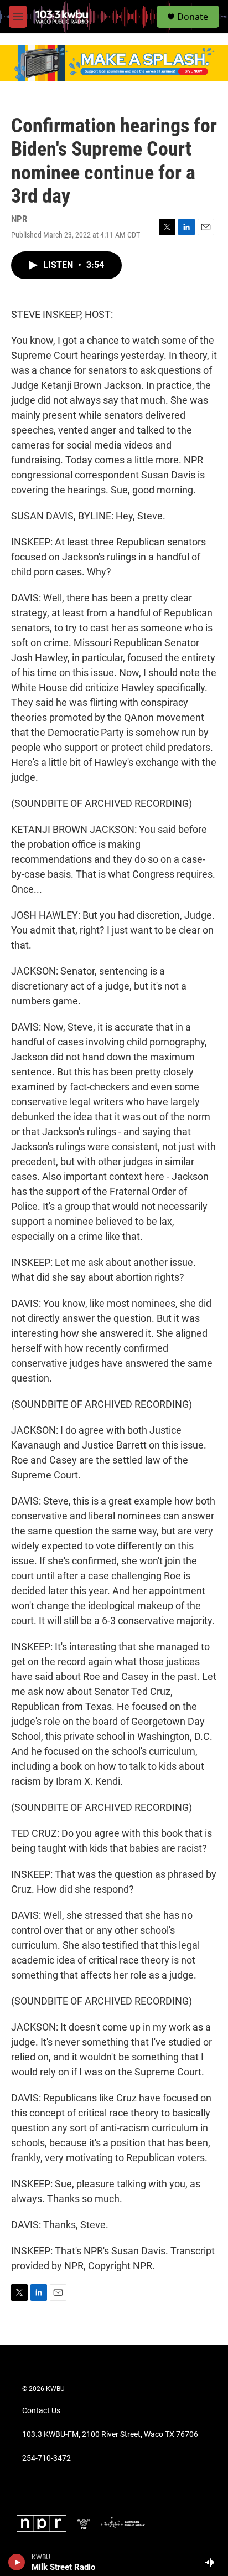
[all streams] (213, 2562)
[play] (17, 2562)
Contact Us (41, 2411)
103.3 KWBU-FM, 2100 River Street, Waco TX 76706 (110, 2435)
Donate (193, 17)
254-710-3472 (46, 2458)
